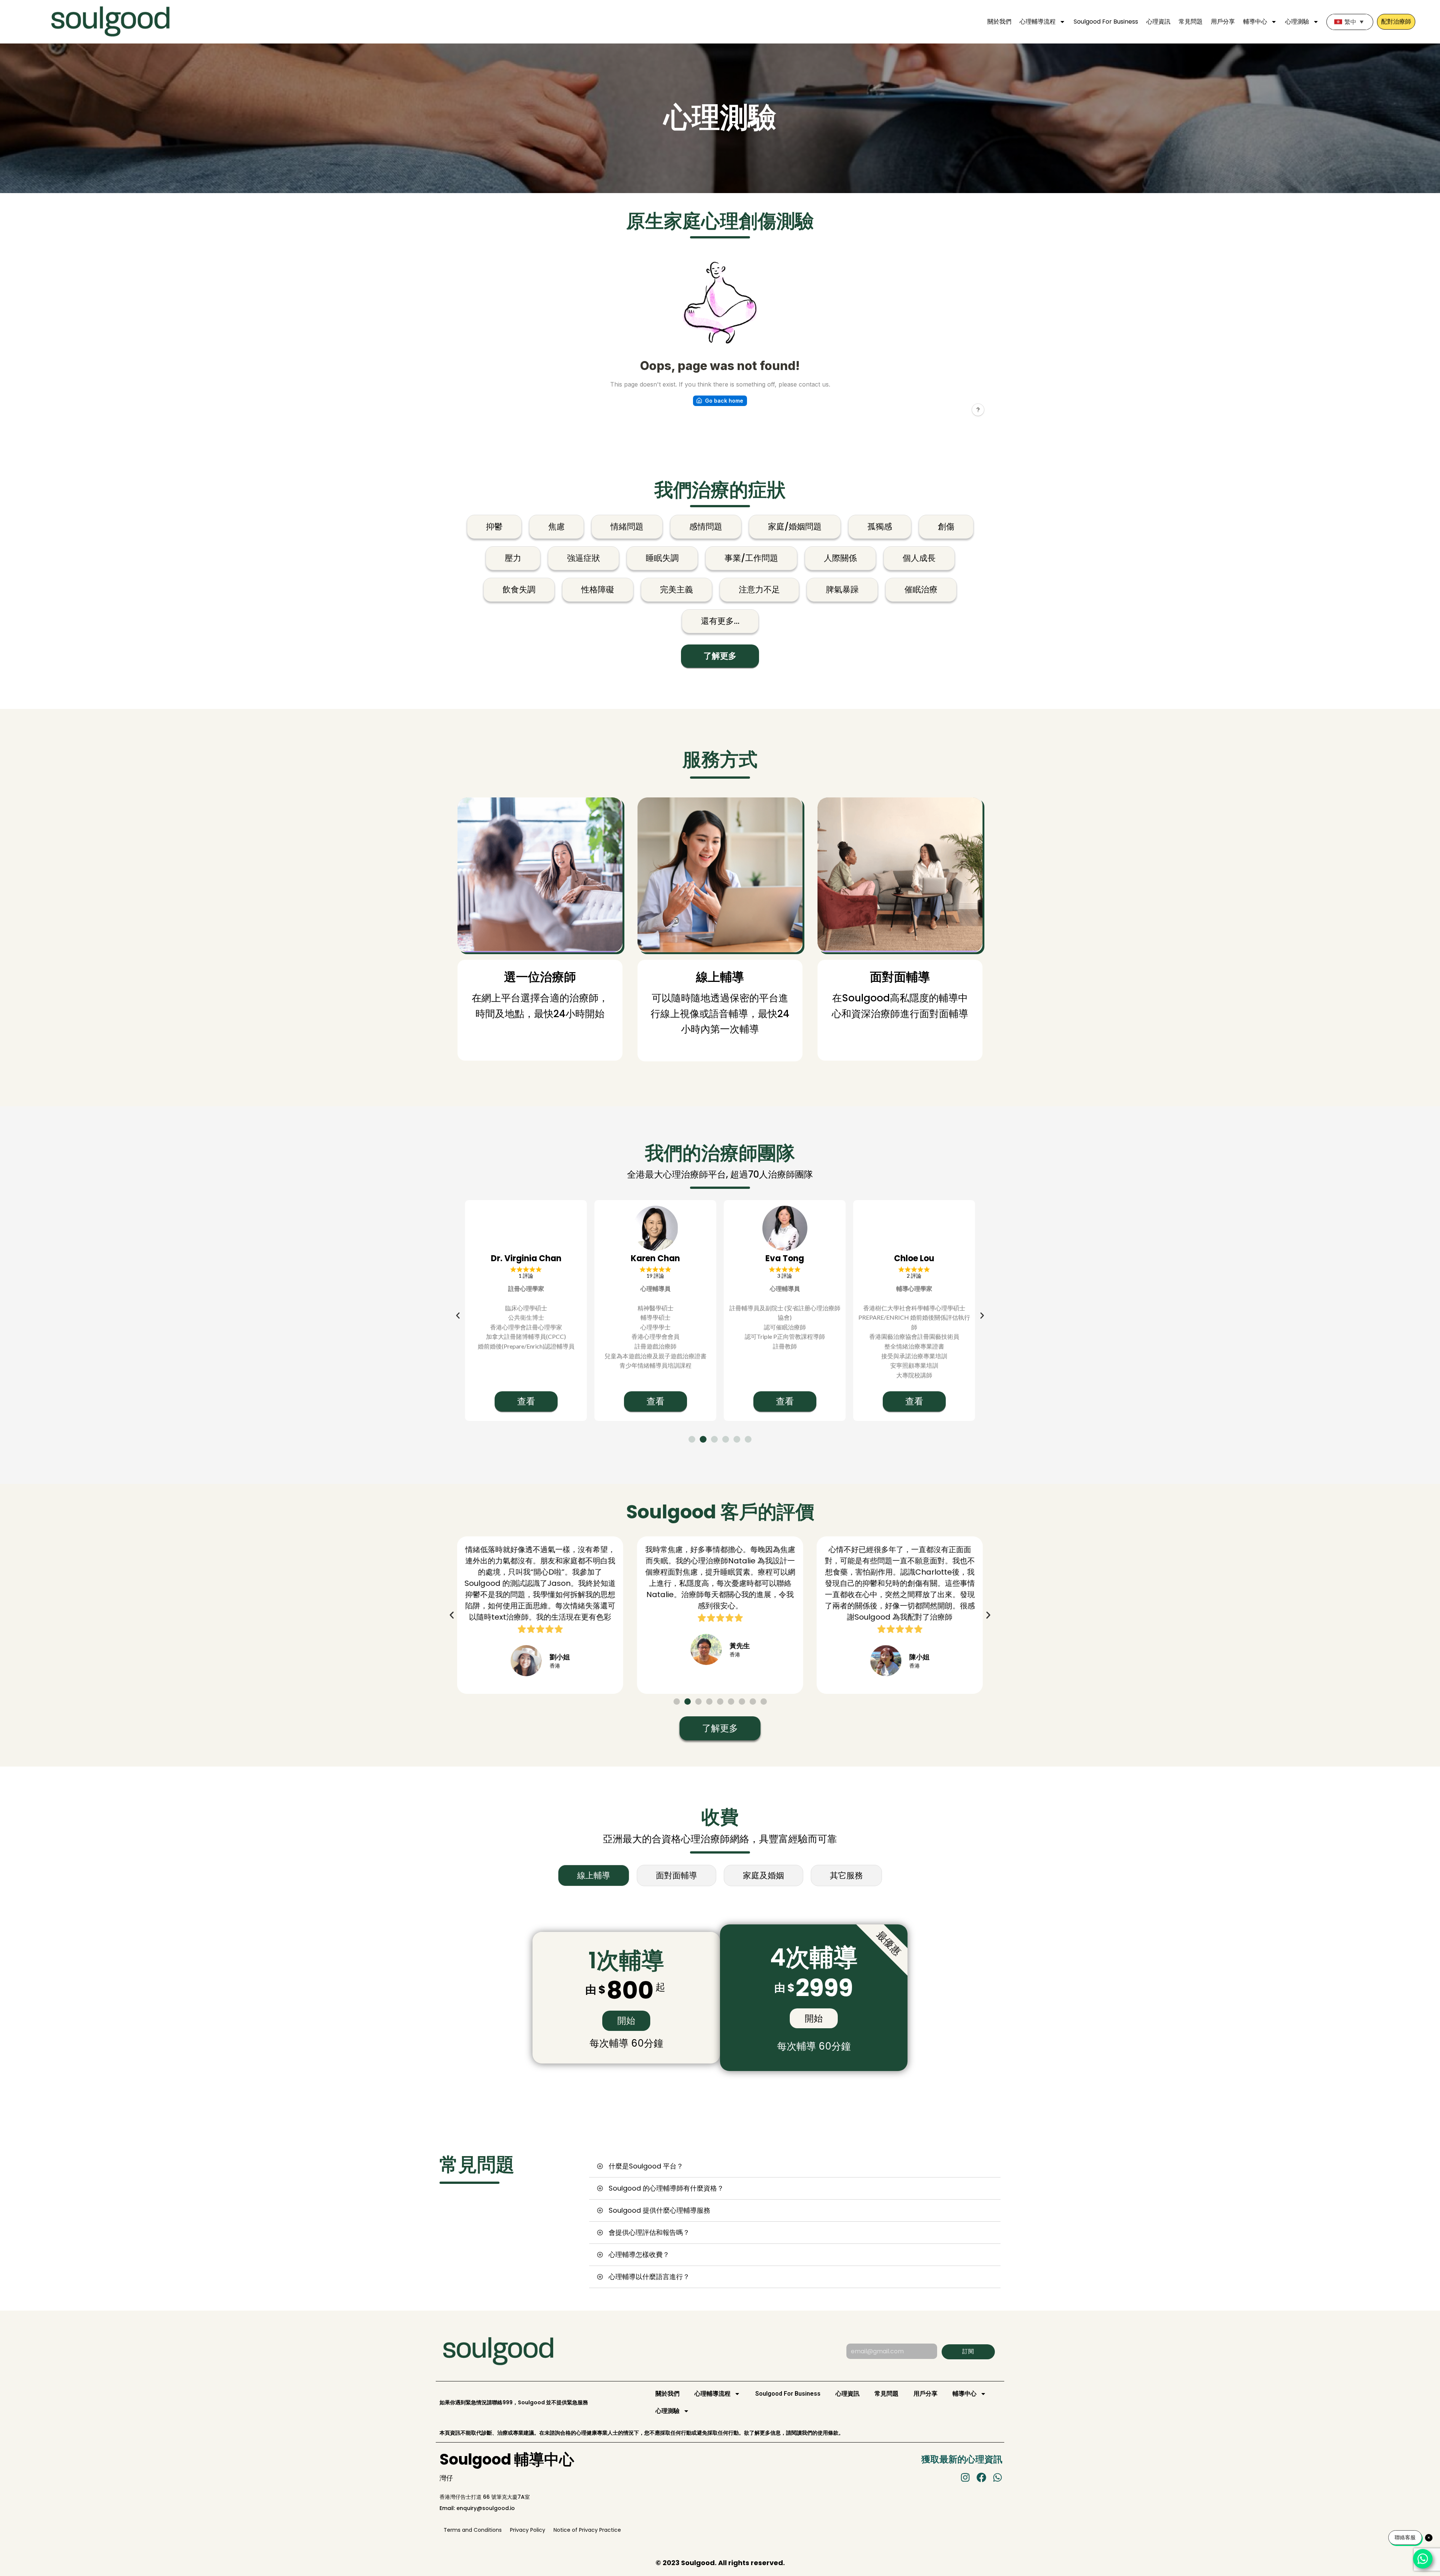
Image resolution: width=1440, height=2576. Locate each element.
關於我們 (999, 22)
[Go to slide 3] (714, 1439)
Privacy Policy (528, 2530)
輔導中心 (1255, 22)
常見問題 (1191, 22)
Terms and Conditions (473, 2530)
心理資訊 (1158, 22)
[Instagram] (965, 2477)
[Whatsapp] (997, 2477)
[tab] (594, 1875)
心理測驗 (1297, 22)
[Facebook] (981, 2477)
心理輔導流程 (1038, 22)
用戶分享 (1223, 22)
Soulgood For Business (1106, 22)
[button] (458, 1316)
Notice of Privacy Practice (587, 2530)
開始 (626, 2021)
